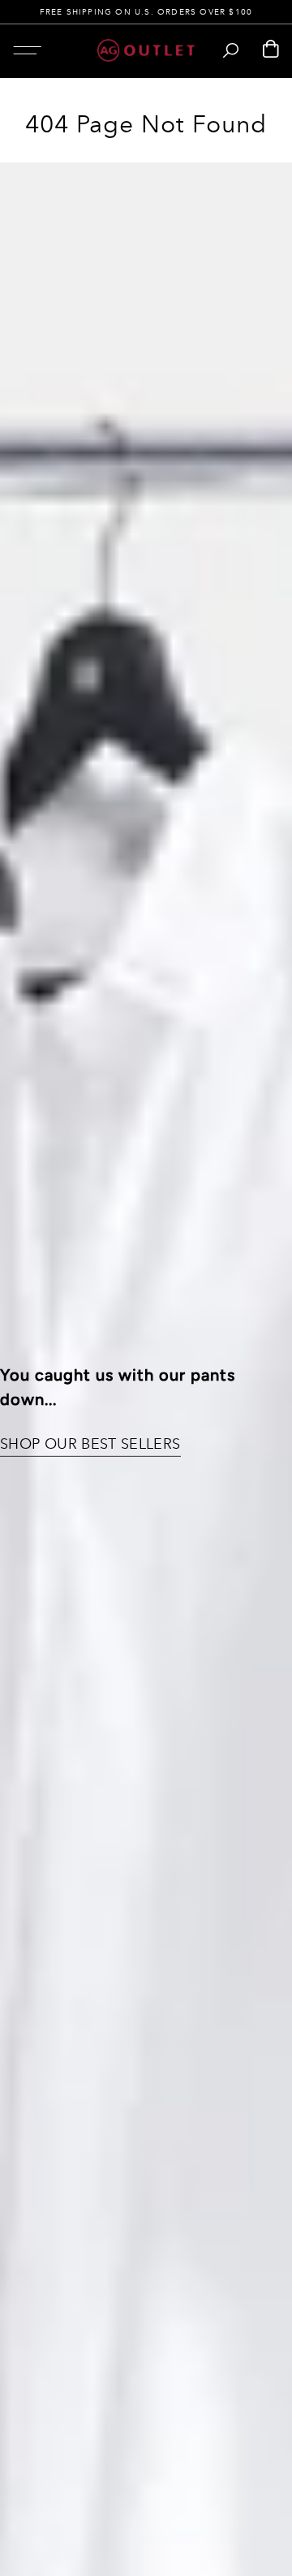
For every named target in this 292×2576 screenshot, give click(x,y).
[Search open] (231, 50)
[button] (27, 50)
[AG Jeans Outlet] (146, 50)
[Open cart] (271, 50)
